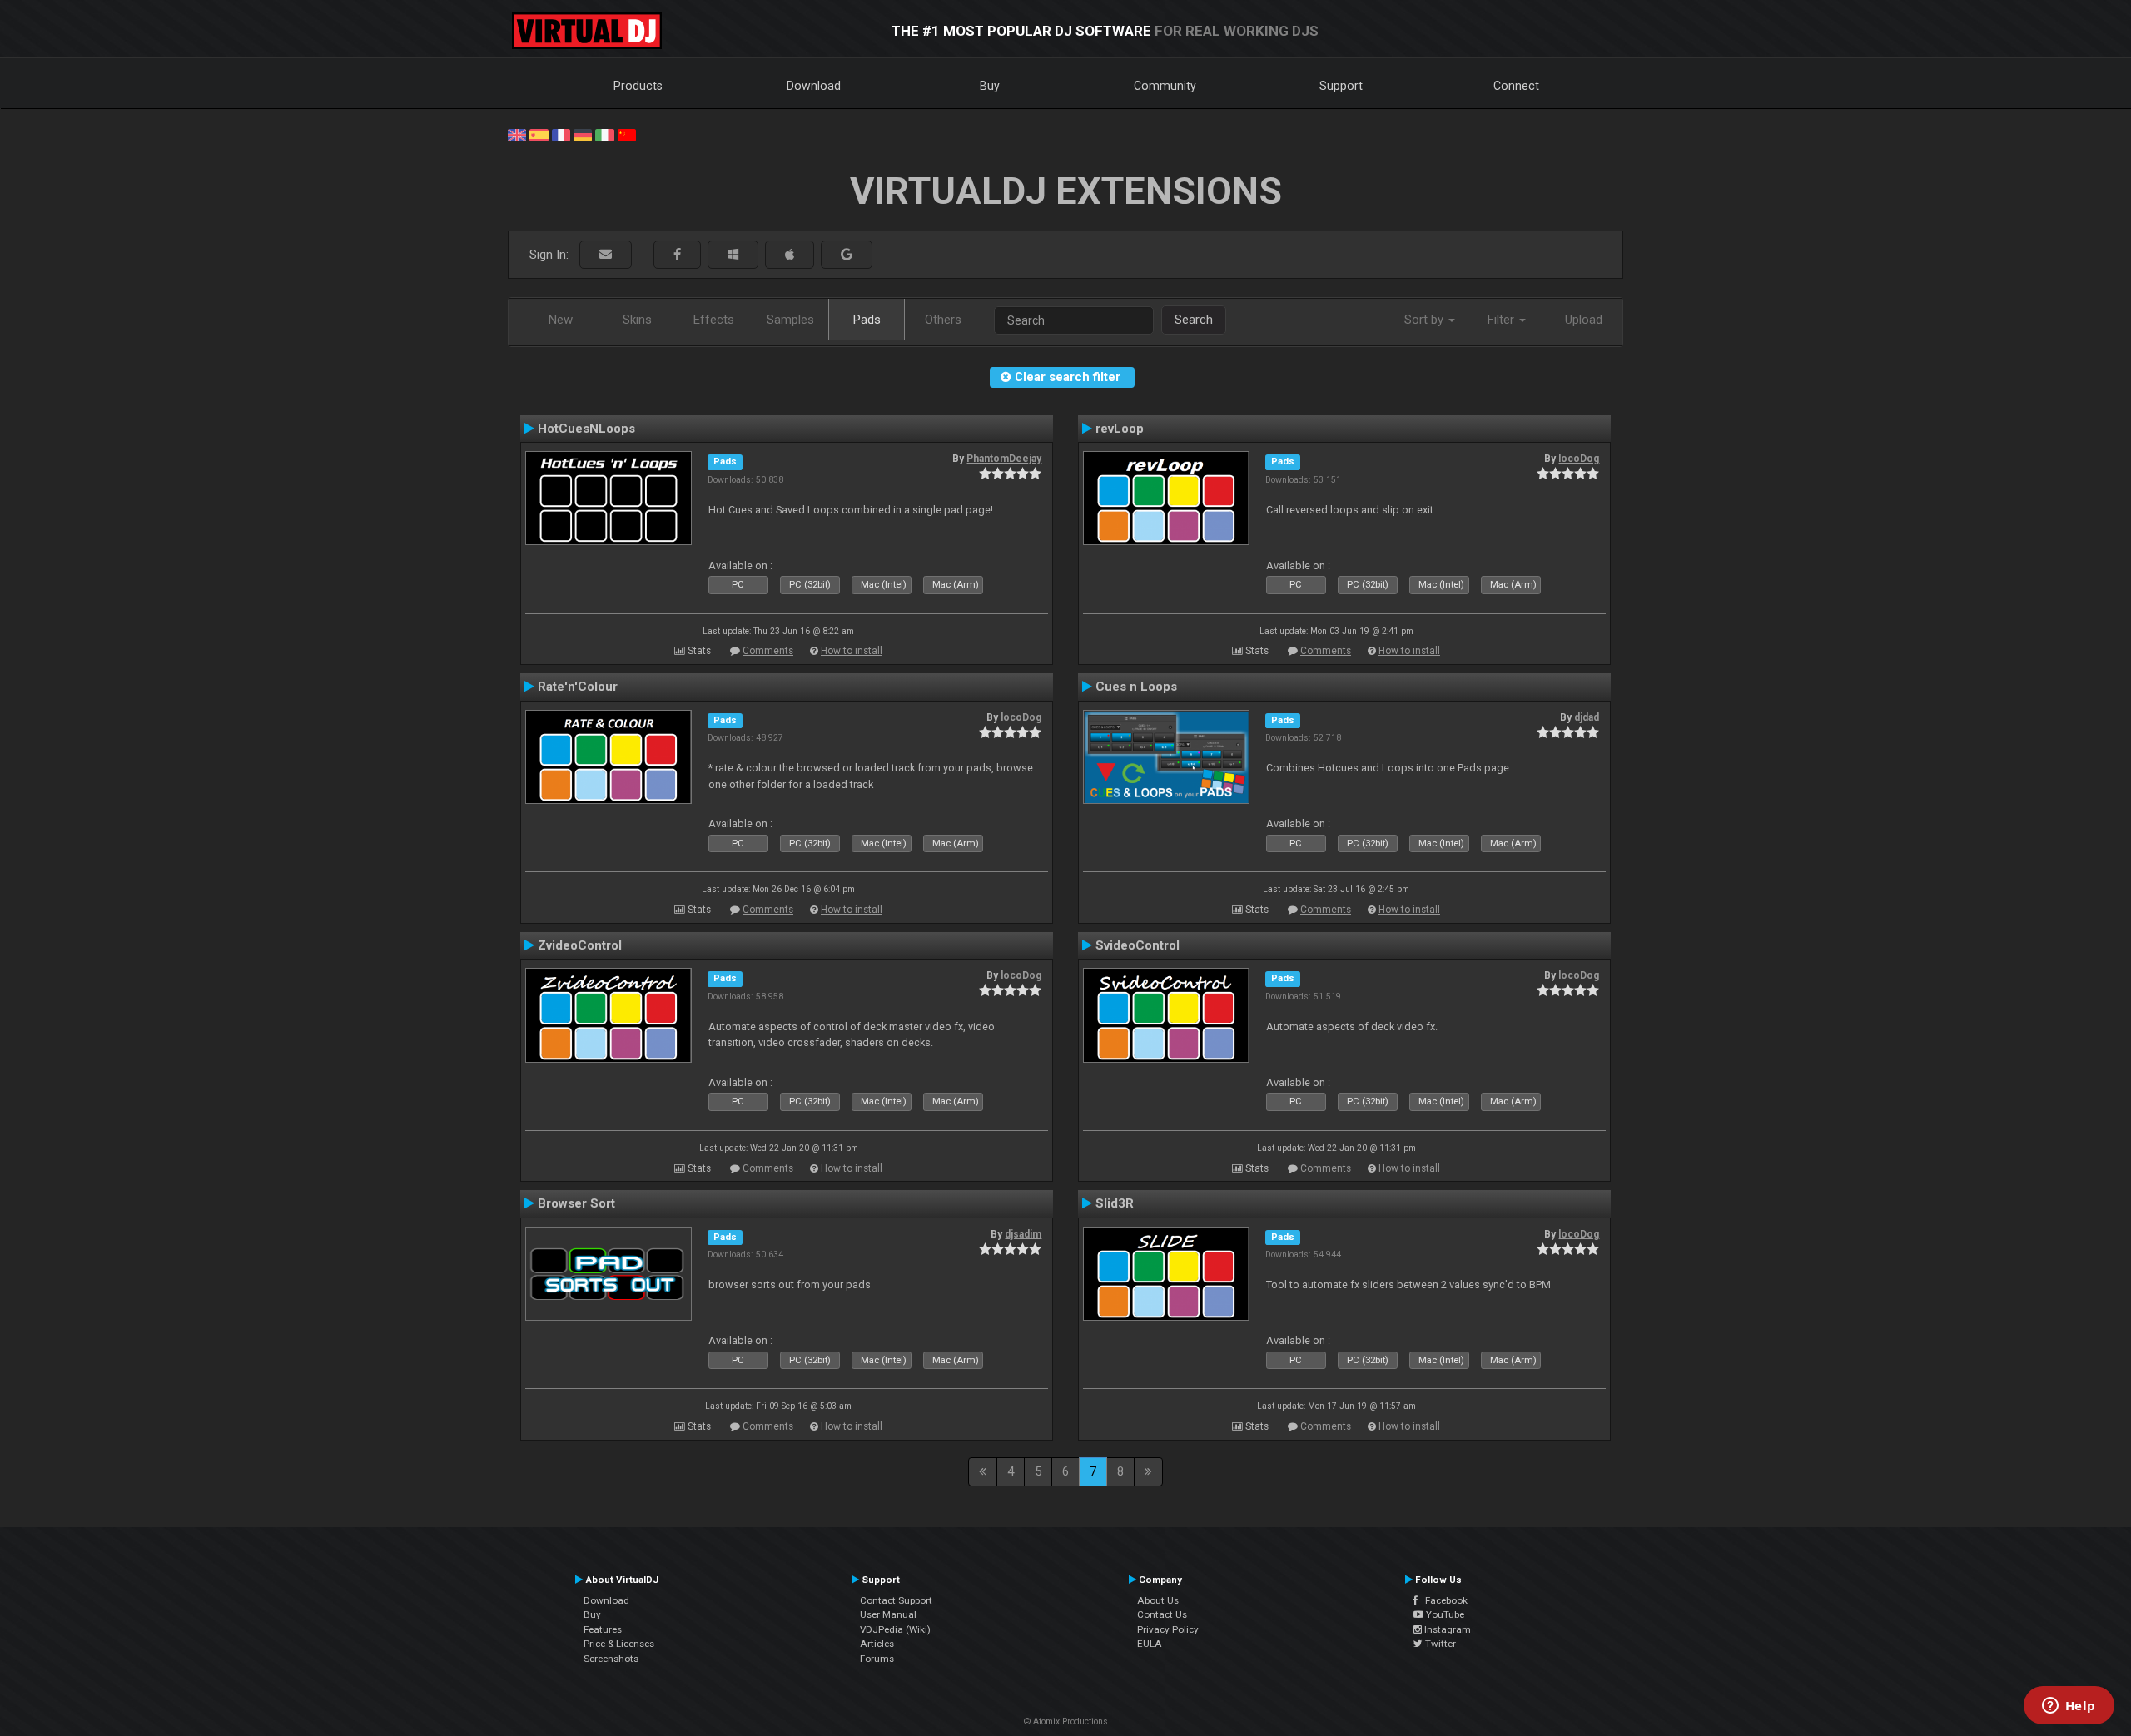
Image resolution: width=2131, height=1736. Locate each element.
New (561, 320)
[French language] (561, 134)
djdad (1587, 717)
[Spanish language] (539, 134)
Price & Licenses (619, 1644)
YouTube (1444, 1614)
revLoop (1120, 429)
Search (1194, 320)
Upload (1584, 320)
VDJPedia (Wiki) (895, 1629)
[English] (517, 134)
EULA (1150, 1644)
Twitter (1439, 1644)
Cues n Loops (1136, 687)
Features (603, 1629)
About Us (1158, 1600)
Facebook (1443, 1600)
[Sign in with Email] (606, 255)
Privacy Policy (1168, 1629)
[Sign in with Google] (847, 255)
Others (943, 320)
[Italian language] (604, 134)
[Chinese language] (627, 134)
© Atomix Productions (1066, 1721)
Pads (867, 320)
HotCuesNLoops (586, 429)
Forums (877, 1659)
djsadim (1023, 1234)
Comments (768, 651)
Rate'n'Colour (578, 687)
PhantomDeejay (1004, 459)
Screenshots (611, 1659)
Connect (1516, 86)
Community (1165, 86)
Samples (790, 320)
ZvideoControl (580, 945)
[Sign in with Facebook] (677, 255)
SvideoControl (1138, 945)
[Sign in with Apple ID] (790, 255)
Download (814, 86)
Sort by (1426, 320)
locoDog (1579, 459)
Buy (990, 86)
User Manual (888, 1614)
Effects (714, 320)
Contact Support (896, 1600)
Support (1341, 86)
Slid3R (1115, 1203)
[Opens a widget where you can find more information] (2069, 1707)
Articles (877, 1644)
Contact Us (1162, 1614)
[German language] (583, 134)
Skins (637, 320)
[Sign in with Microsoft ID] (733, 255)
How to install (852, 651)
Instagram (1446, 1629)
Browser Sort (576, 1203)
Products (638, 86)
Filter (1503, 320)
